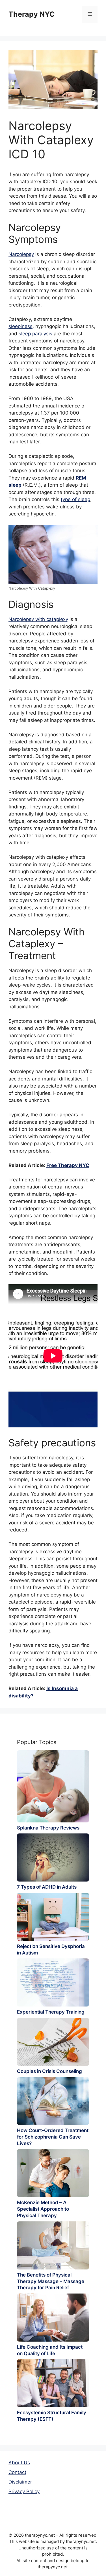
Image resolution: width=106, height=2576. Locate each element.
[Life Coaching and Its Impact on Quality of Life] (53, 2318)
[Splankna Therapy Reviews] (53, 1786)
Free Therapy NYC (68, 1165)
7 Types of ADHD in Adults (47, 1887)
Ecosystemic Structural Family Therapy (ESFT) (52, 2416)
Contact (17, 2472)
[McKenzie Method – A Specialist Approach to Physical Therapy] (53, 2173)
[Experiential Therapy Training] (53, 1982)
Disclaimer (20, 2482)
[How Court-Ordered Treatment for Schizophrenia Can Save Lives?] (53, 2101)
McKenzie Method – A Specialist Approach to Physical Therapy (43, 2209)
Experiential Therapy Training (51, 2012)
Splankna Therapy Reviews (48, 1828)
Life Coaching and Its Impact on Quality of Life (50, 2350)
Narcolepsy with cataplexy (38, 619)
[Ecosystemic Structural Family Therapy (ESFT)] (53, 2383)
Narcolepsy (21, 254)
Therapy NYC (32, 14)
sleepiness (20, 326)
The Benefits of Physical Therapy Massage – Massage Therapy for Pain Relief (51, 2281)
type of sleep (75, 499)
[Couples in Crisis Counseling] (53, 2042)
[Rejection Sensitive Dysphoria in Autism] (53, 1917)
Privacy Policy (24, 2491)
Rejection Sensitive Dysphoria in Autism (51, 1950)
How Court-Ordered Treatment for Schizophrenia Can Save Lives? (53, 2137)
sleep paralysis (35, 334)
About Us (19, 2463)
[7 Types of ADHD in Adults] (53, 1857)
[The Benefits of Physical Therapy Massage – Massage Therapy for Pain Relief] (53, 2245)
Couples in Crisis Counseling (49, 2071)
